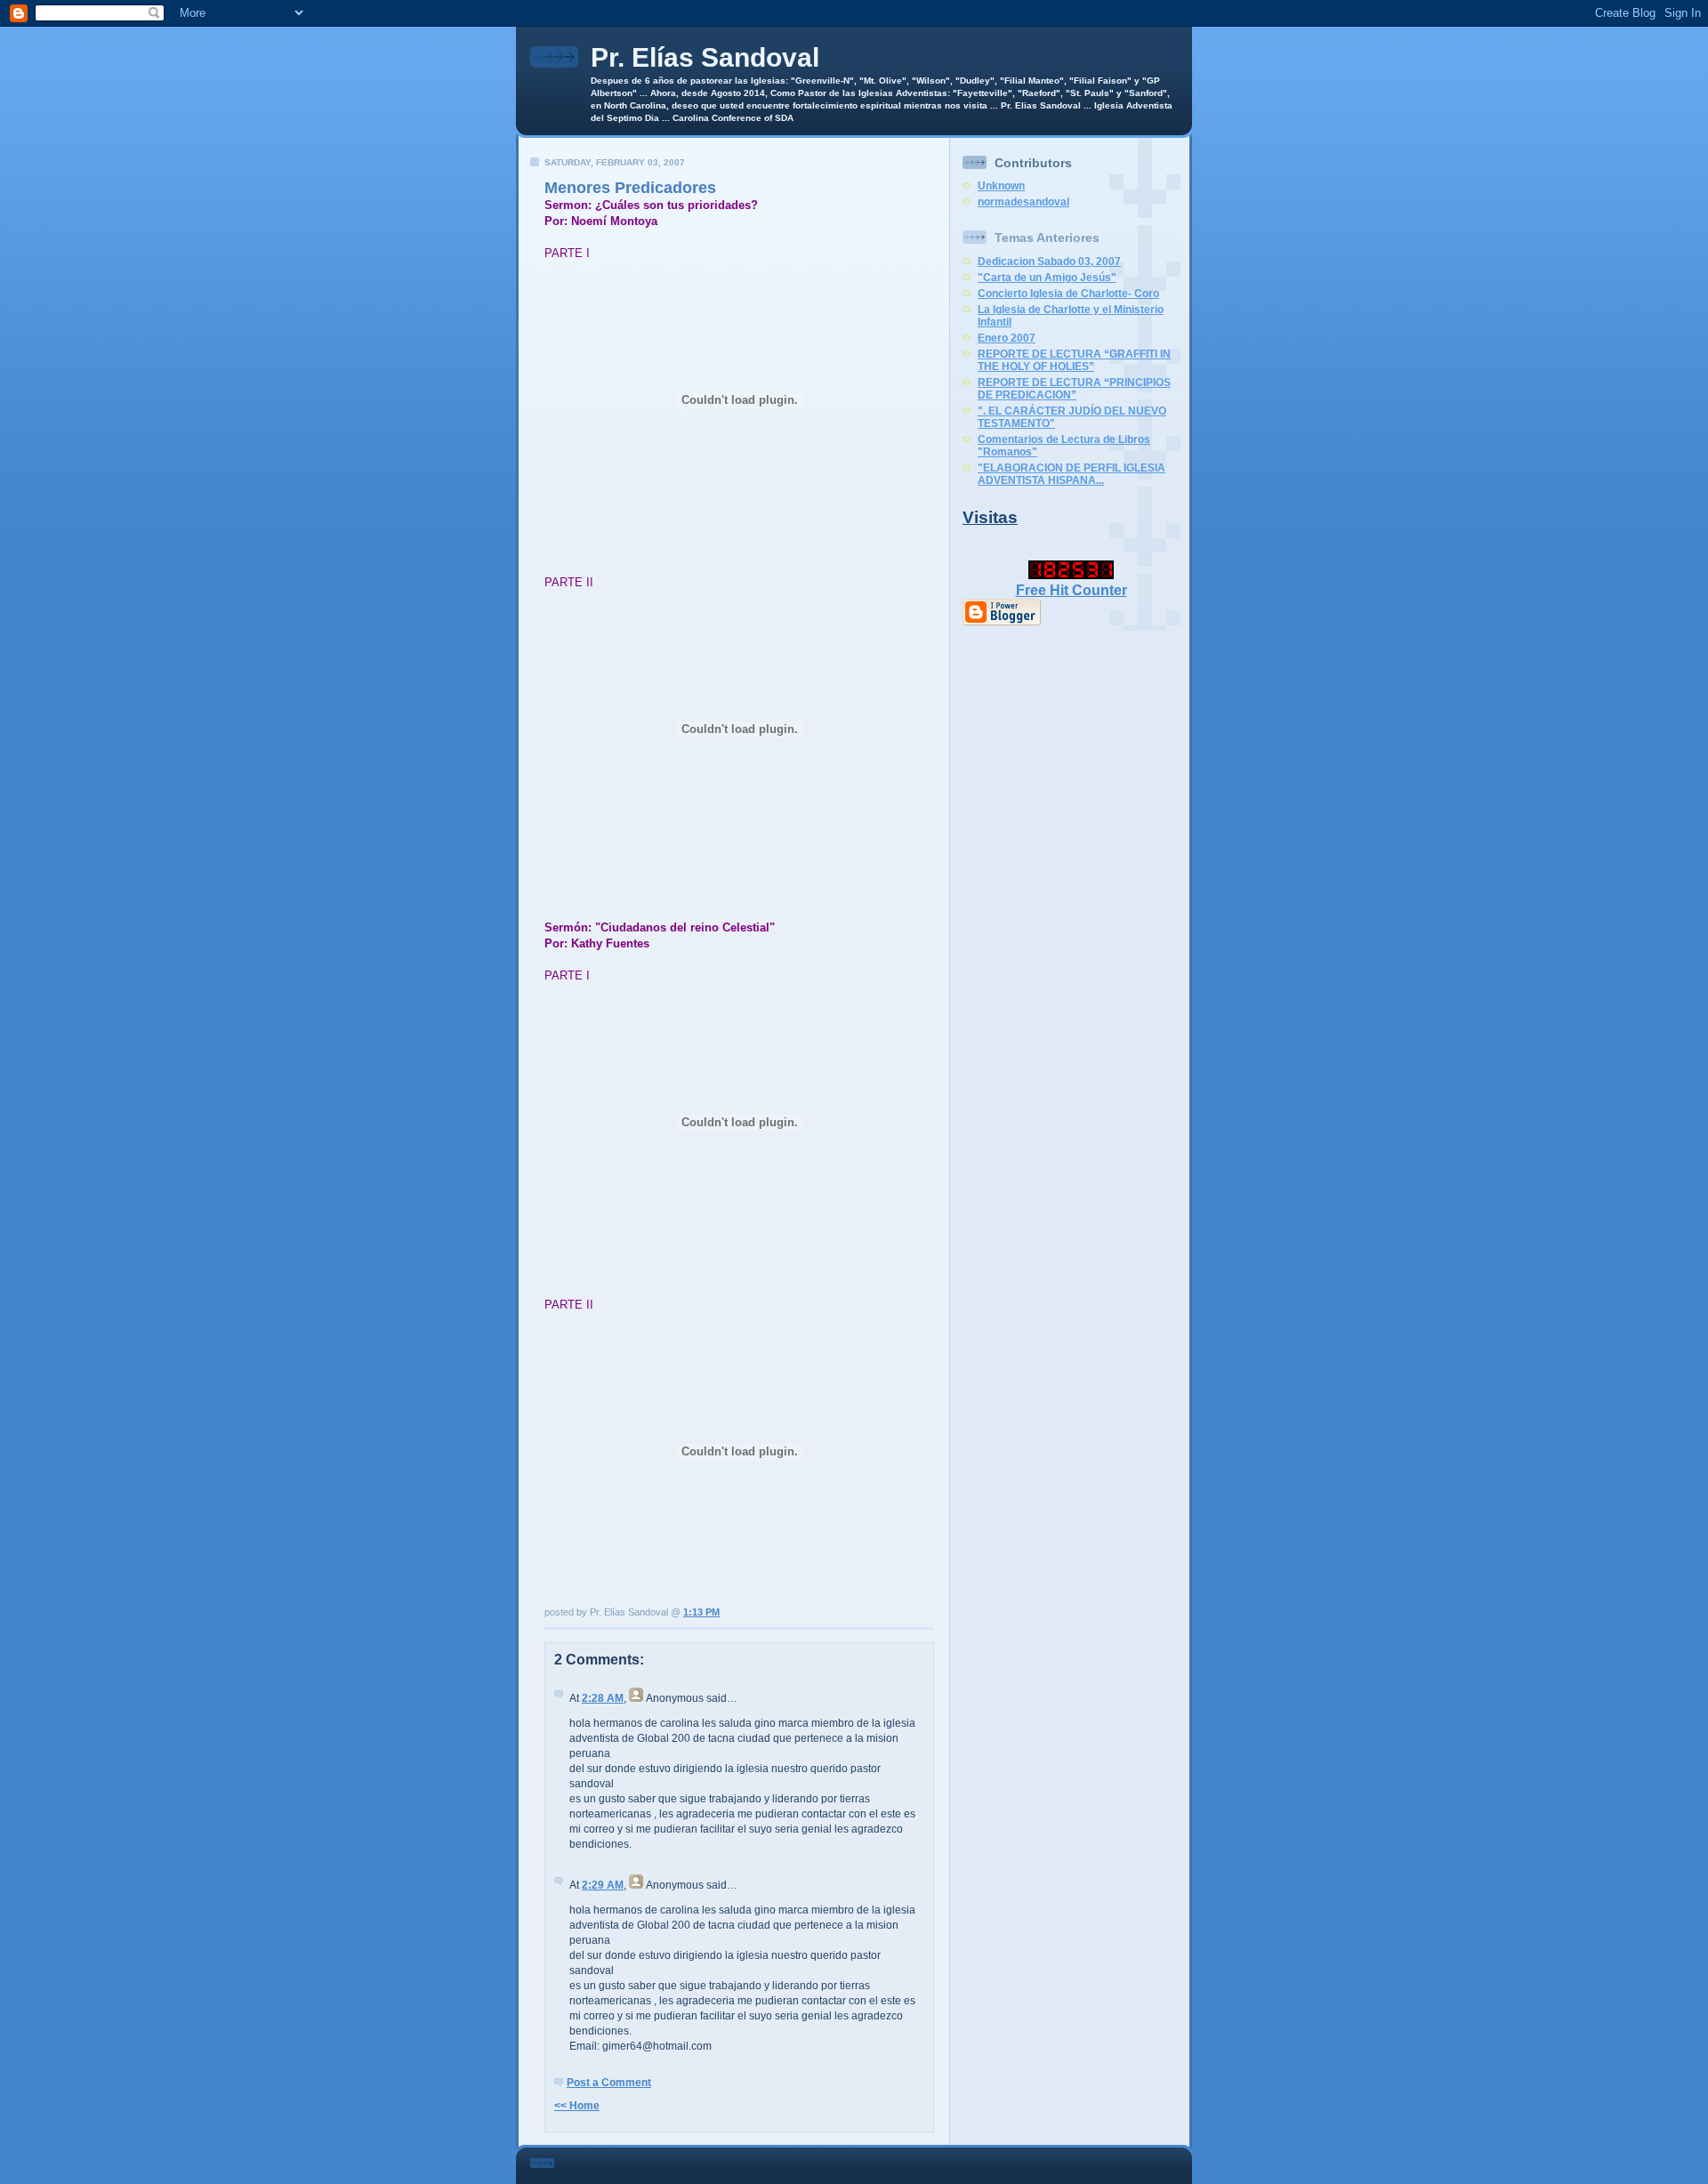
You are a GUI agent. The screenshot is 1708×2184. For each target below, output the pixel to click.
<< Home (577, 2106)
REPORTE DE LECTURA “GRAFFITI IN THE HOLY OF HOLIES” (1074, 360)
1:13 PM (701, 1612)
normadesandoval (1023, 202)
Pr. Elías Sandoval (705, 57)
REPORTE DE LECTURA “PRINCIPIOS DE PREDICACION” (1074, 389)
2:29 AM (603, 1885)
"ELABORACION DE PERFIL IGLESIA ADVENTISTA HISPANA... (1072, 474)
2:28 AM (603, 1698)
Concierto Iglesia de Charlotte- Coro (1068, 294)
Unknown (1001, 186)
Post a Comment (609, 2083)
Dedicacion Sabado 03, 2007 (1049, 262)
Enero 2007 (1007, 338)
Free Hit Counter (1072, 590)
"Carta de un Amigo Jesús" (1047, 278)
